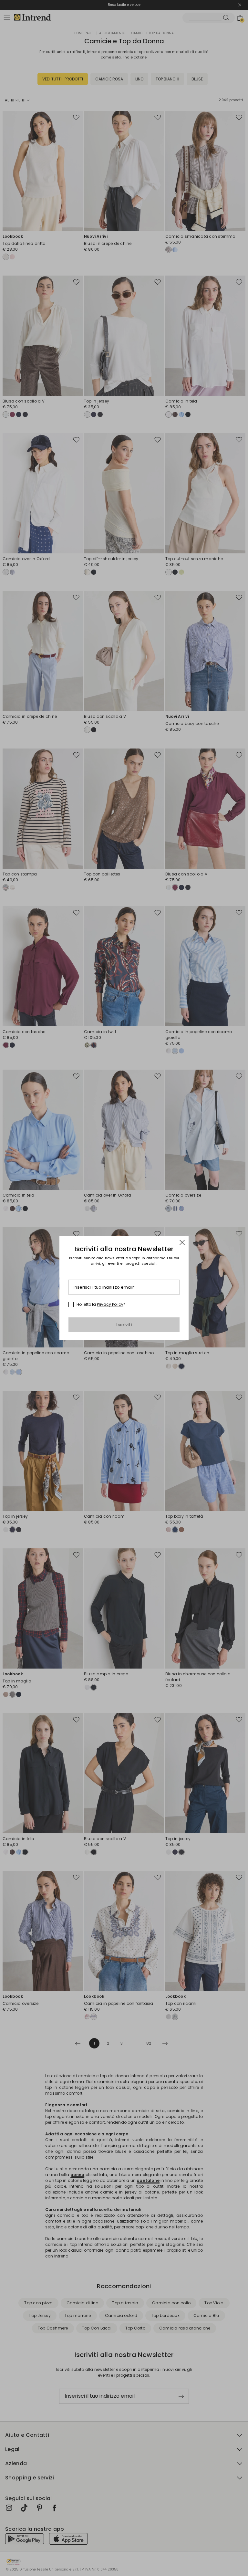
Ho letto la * (101, 1304)
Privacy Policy (110, 1304)
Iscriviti (124, 1325)
